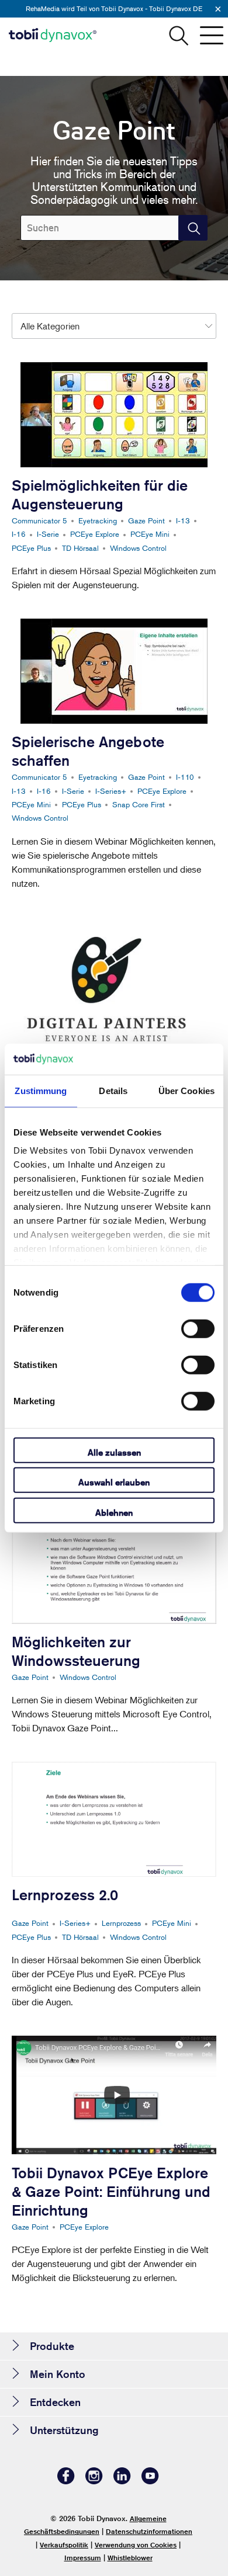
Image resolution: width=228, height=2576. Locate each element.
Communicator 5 (39, 520)
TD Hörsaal (80, 548)
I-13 (183, 520)
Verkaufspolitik (64, 2545)
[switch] (198, 1328)
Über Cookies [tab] (186, 1090)
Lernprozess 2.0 (65, 1895)
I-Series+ (111, 791)
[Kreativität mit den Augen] (114, 980)
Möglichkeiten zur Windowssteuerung (76, 1651)
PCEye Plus (31, 548)
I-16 (19, 534)
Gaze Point (146, 520)
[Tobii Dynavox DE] (53, 35)
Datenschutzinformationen (149, 2531)
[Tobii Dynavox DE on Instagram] (94, 2481)
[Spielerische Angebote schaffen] (114, 671)
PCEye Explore (95, 534)
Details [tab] (113, 1090)
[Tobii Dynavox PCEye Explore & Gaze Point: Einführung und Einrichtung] (114, 2095)
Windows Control (138, 548)
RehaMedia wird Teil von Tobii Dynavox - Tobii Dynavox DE (114, 8)
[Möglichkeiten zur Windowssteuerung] (114, 1566)
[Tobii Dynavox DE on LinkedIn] (122, 2481)
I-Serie (48, 534)
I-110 (185, 777)
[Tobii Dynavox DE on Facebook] (66, 2481)
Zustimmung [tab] (41, 1090)
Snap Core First (139, 804)
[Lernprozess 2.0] (114, 1819)
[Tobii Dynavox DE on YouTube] (150, 2481)
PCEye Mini (150, 534)
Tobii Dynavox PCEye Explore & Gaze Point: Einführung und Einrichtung (111, 2192)
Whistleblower (130, 2558)
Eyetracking (98, 520)
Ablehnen (114, 1512)
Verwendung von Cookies (136, 2545)
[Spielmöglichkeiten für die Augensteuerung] (114, 415)
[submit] (193, 228)
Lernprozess (121, 1923)
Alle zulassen (114, 1452)
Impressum (83, 2558)
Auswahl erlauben (114, 1482)
